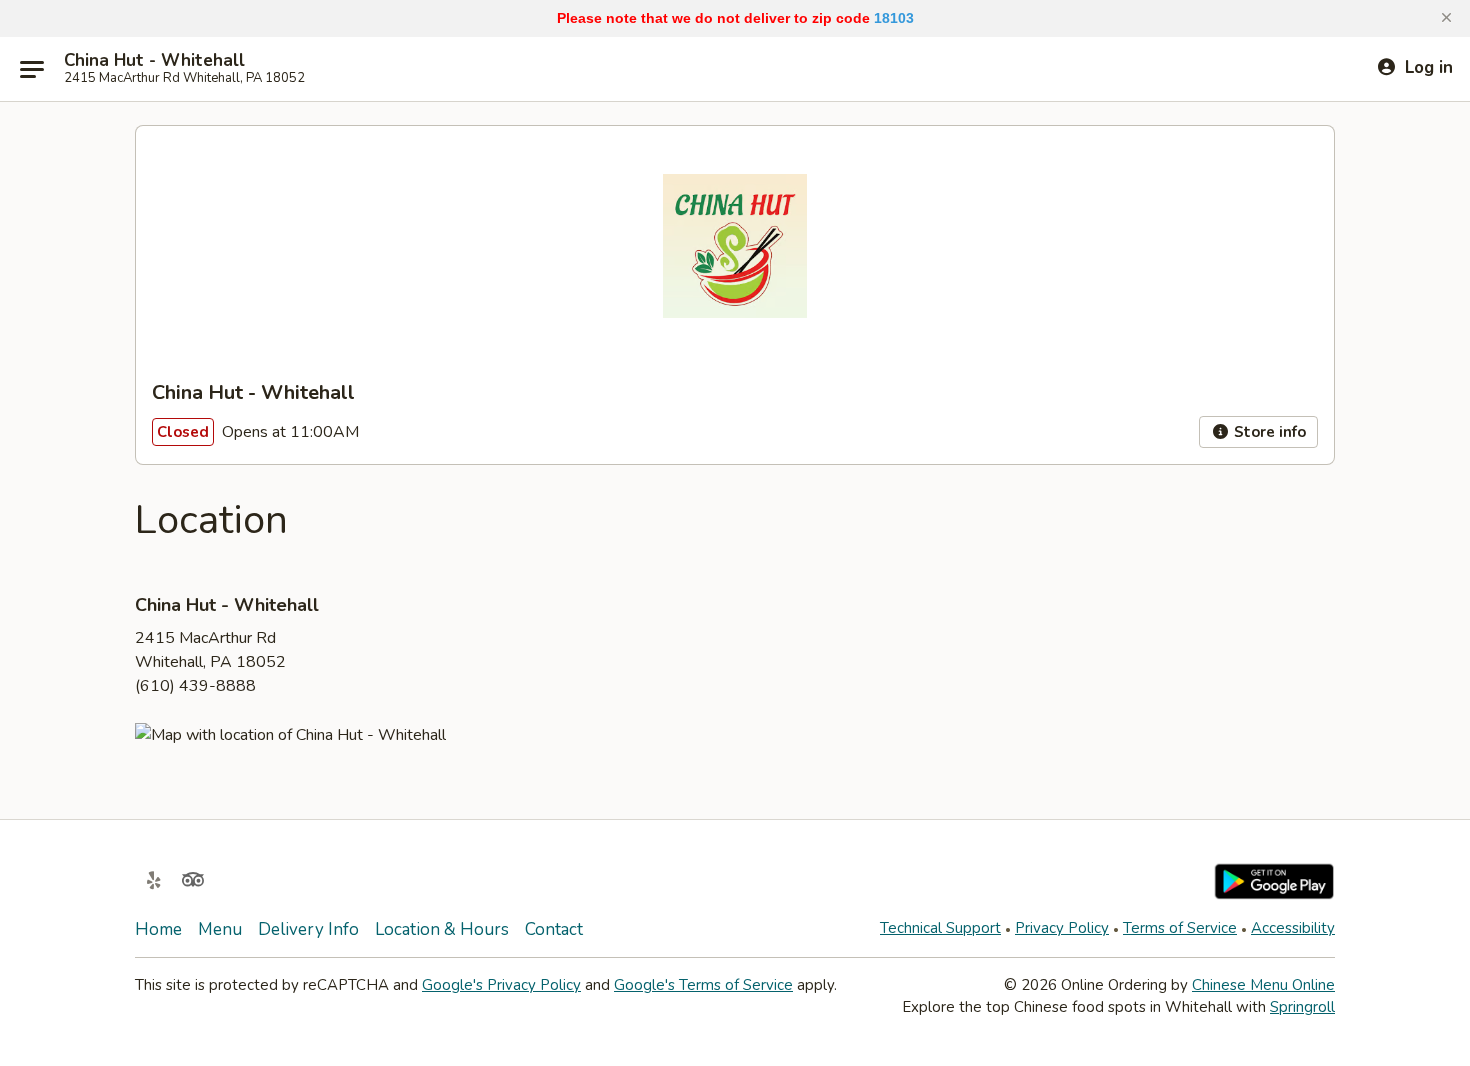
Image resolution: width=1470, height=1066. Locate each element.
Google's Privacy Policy (501, 985)
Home (158, 929)
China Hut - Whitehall (154, 61)
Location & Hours (442, 929)
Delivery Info (308, 929)
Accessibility (1293, 928)
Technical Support (940, 928)
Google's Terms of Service (703, 985)
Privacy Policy (1062, 928)
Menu (220, 929)
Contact (554, 929)
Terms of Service (1180, 928)
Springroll (1302, 1007)
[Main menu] (32, 69)
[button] (1446, 18)
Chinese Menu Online (1263, 985)
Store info (1268, 432)
